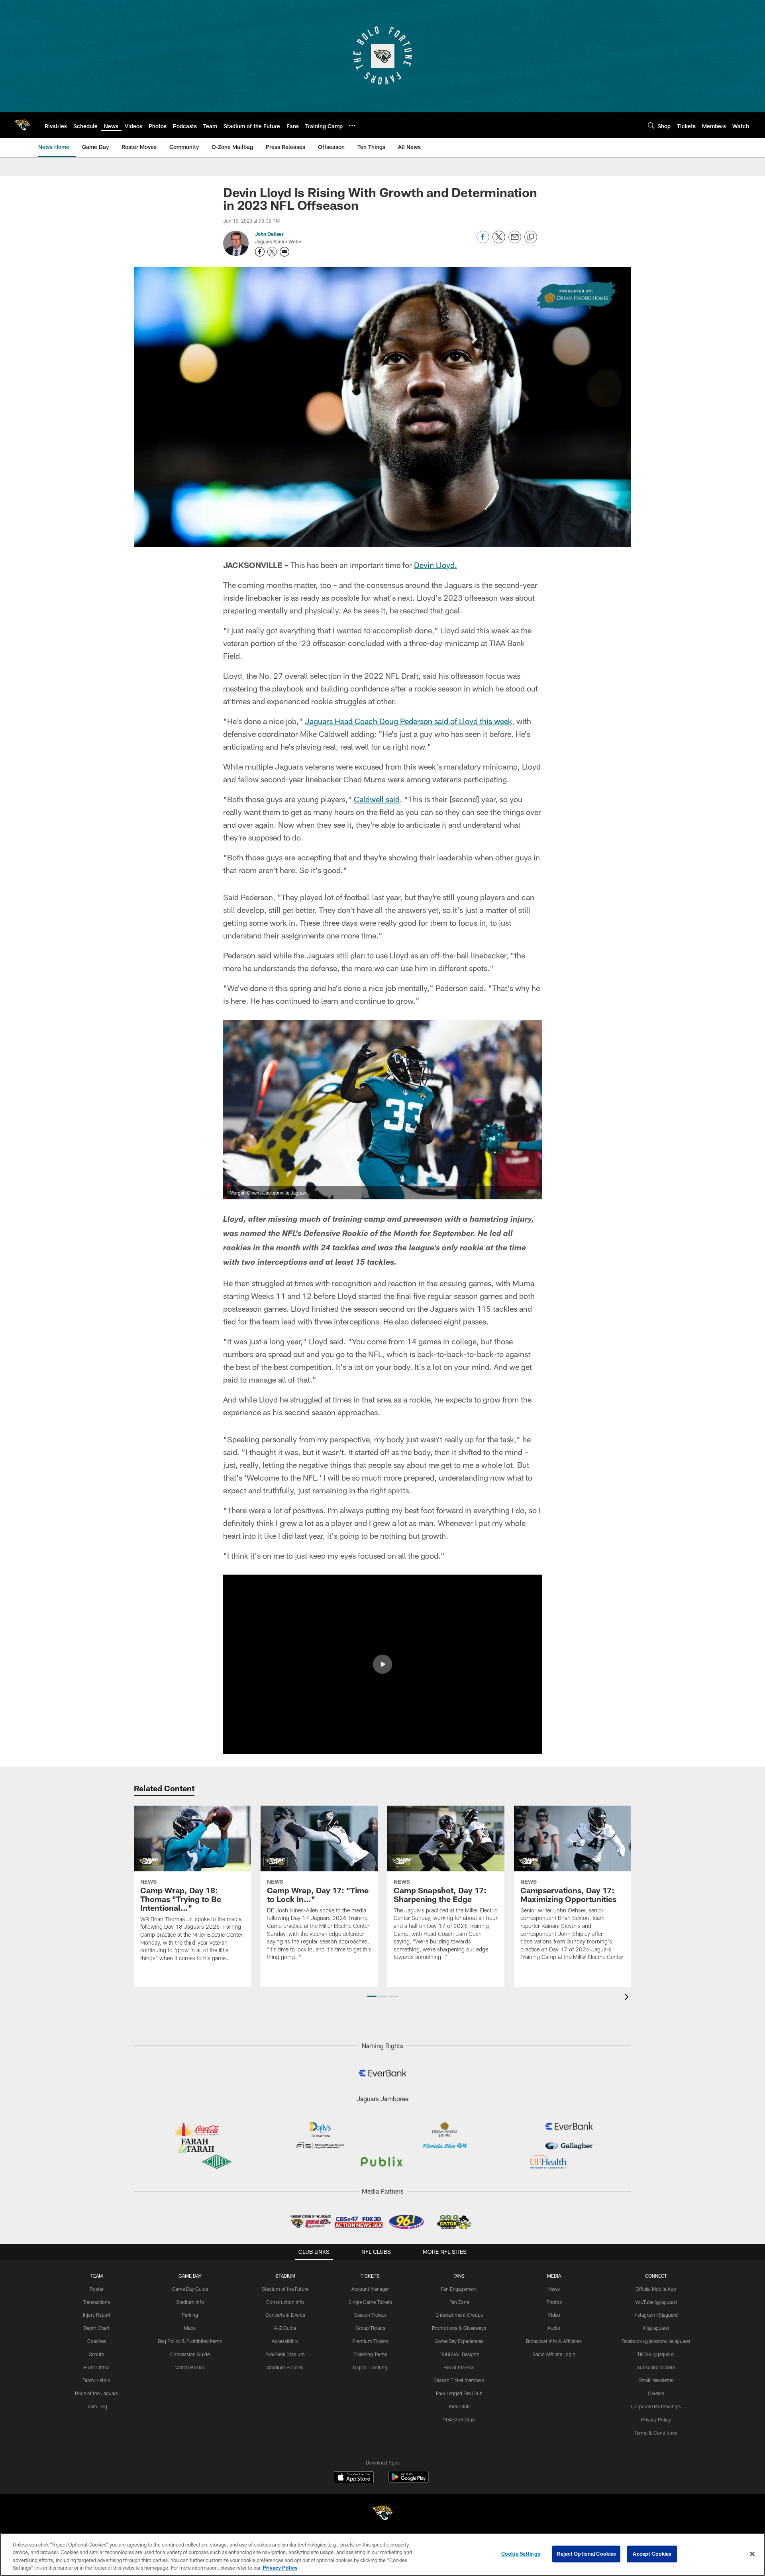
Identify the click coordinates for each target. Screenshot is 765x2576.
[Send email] (515, 241)
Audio (554, 2328)
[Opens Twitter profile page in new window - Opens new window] (272, 252)
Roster (97, 2289)
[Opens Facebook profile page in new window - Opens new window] (260, 252)
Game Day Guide (190, 2289)
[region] (382, 2554)
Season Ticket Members (459, 2380)
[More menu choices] (352, 125)
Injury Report (97, 2315)
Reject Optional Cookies (586, 2554)
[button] (382, 1664)
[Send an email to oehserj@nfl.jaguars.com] (284, 252)
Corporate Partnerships (656, 2406)
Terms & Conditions (656, 2433)
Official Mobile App (656, 2289)
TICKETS (370, 2276)
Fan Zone (459, 2302)
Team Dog (96, 2406)
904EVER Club (459, 2419)
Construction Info (285, 2302)
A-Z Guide (285, 2328)
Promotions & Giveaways (459, 2328)
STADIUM (285, 2276)
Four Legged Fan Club (459, 2393)
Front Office (97, 2367)
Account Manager (370, 2289)
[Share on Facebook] (483, 241)
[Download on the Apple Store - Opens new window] (354, 2478)
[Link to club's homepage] (22, 125)
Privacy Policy (656, 2419)
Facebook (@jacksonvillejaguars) (656, 2341)
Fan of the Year (459, 2367)
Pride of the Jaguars (96, 2393)
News (554, 2289)
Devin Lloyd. (435, 565)
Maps (190, 2328)
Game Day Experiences (459, 2341)
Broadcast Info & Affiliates (554, 2341)
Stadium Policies (285, 2367)
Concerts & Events (285, 2315)
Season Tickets (370, 2315)
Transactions (96, 2302)
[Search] (651, 125)
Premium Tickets (370, 2341)
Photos (554, 2302)
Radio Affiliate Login (554, 2354)
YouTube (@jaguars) (656, 2302)
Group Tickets (370, 2328)
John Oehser (269, 234)
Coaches (97, 2341)
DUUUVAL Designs (459, 2354)
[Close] (752, 2554)
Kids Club (459, 2406)
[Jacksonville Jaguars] (382, 2514)
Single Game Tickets (370, 2302)
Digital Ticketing (370, 2367)
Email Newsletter (656, 2380)
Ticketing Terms (370, 2354)
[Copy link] (531, 237)
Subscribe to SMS (656, 2367)
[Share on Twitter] (499, 241)
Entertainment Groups (459, 2315)
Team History (96, 2380)
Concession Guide (190, 2354)
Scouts (96, 2354)
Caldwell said (377, 799)
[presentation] (628, 1998)
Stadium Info (190, 2302)
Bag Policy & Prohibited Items (190, 2341)
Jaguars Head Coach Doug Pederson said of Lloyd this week (408, 721)
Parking (190, 2315)
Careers (656, 2393)
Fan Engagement (459, 2289)
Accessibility (285, 2341)
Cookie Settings (521, 2554)
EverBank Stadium (285, 2354)
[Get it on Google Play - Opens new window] (409, 2481)
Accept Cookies (652, 2554)
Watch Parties (190, 2367)
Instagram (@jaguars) (656, 2315)
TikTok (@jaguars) (656, 2354)
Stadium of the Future (285, 2289)
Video (554, 2315)
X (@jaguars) (656, 2328)
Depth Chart (97, 2328)
